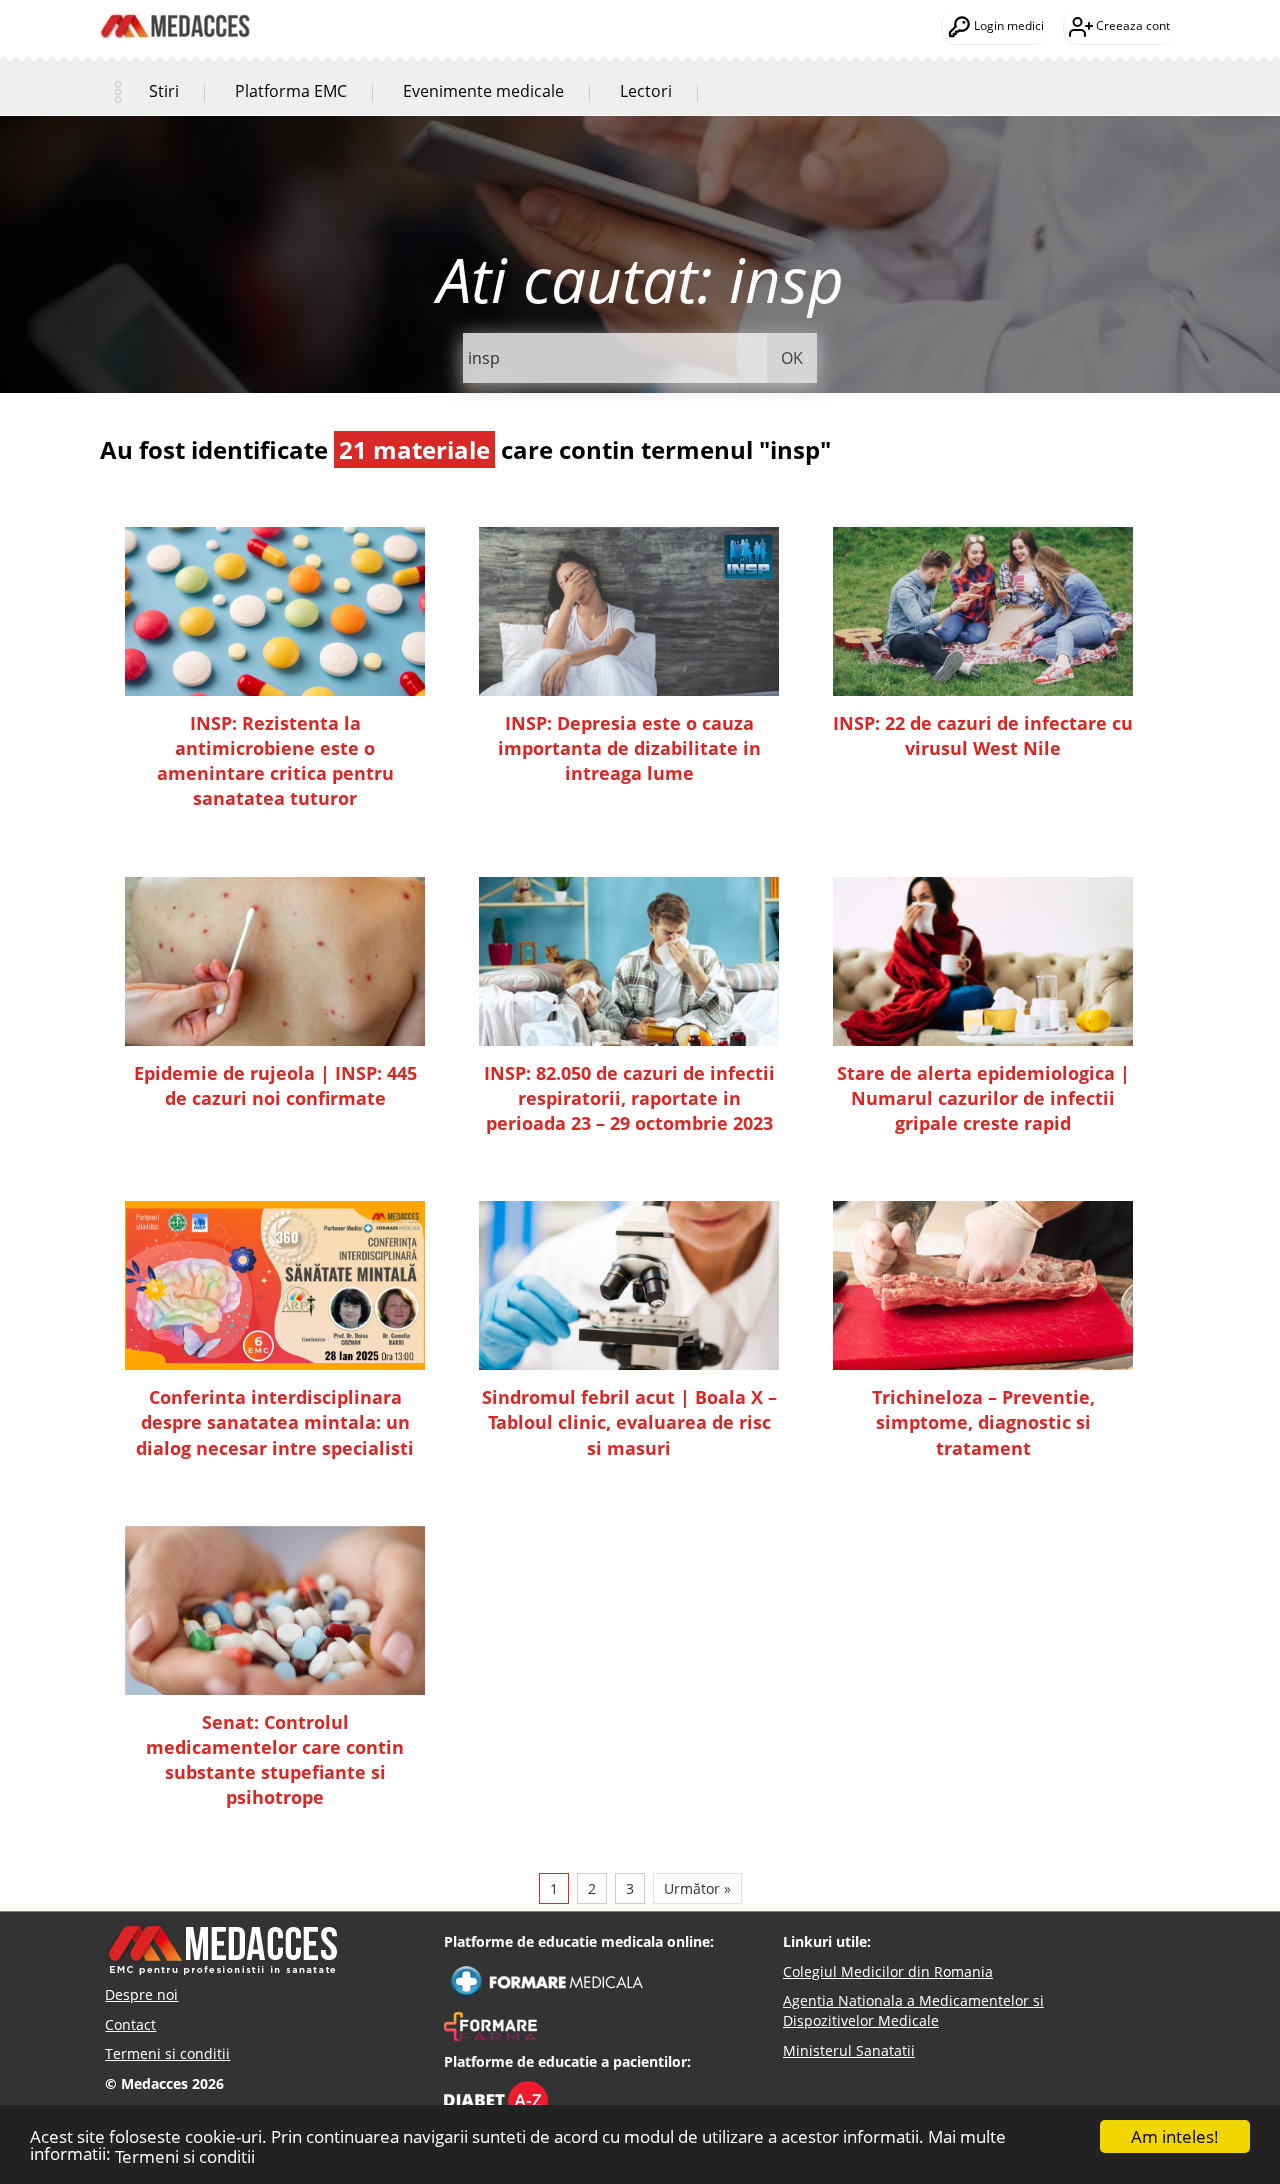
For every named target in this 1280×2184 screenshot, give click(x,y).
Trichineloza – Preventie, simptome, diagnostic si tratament (983, 1422)
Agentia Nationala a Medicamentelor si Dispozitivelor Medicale (913, 2010)
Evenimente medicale (483, 91)
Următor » (697, 1888)
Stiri (164, 91)
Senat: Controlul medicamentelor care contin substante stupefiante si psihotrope (275, 1760)
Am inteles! (1175, 2136)
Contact (130, 2024)
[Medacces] (175, 11)
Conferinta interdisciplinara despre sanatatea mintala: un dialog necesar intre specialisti (275, 1422)
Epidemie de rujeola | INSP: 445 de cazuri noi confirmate (275, 1085)
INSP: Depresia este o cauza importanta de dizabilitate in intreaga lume (629, 748)
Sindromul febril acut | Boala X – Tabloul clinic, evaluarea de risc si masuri (629, 1422)
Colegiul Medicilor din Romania (888, 1971)
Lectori (646, 91)
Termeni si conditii (185, 2156)
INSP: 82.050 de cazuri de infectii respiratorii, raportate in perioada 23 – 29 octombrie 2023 (629, 1098)
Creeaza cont (1131, 25)
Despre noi (141, 1994)
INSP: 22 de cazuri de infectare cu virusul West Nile (983, 735)
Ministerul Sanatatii (849, 2050)
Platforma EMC (291, 91)
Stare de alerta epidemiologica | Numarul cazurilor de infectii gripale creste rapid (983, 1098)
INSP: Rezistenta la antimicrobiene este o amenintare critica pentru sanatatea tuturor (275, 761)
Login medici (1007, 25)
